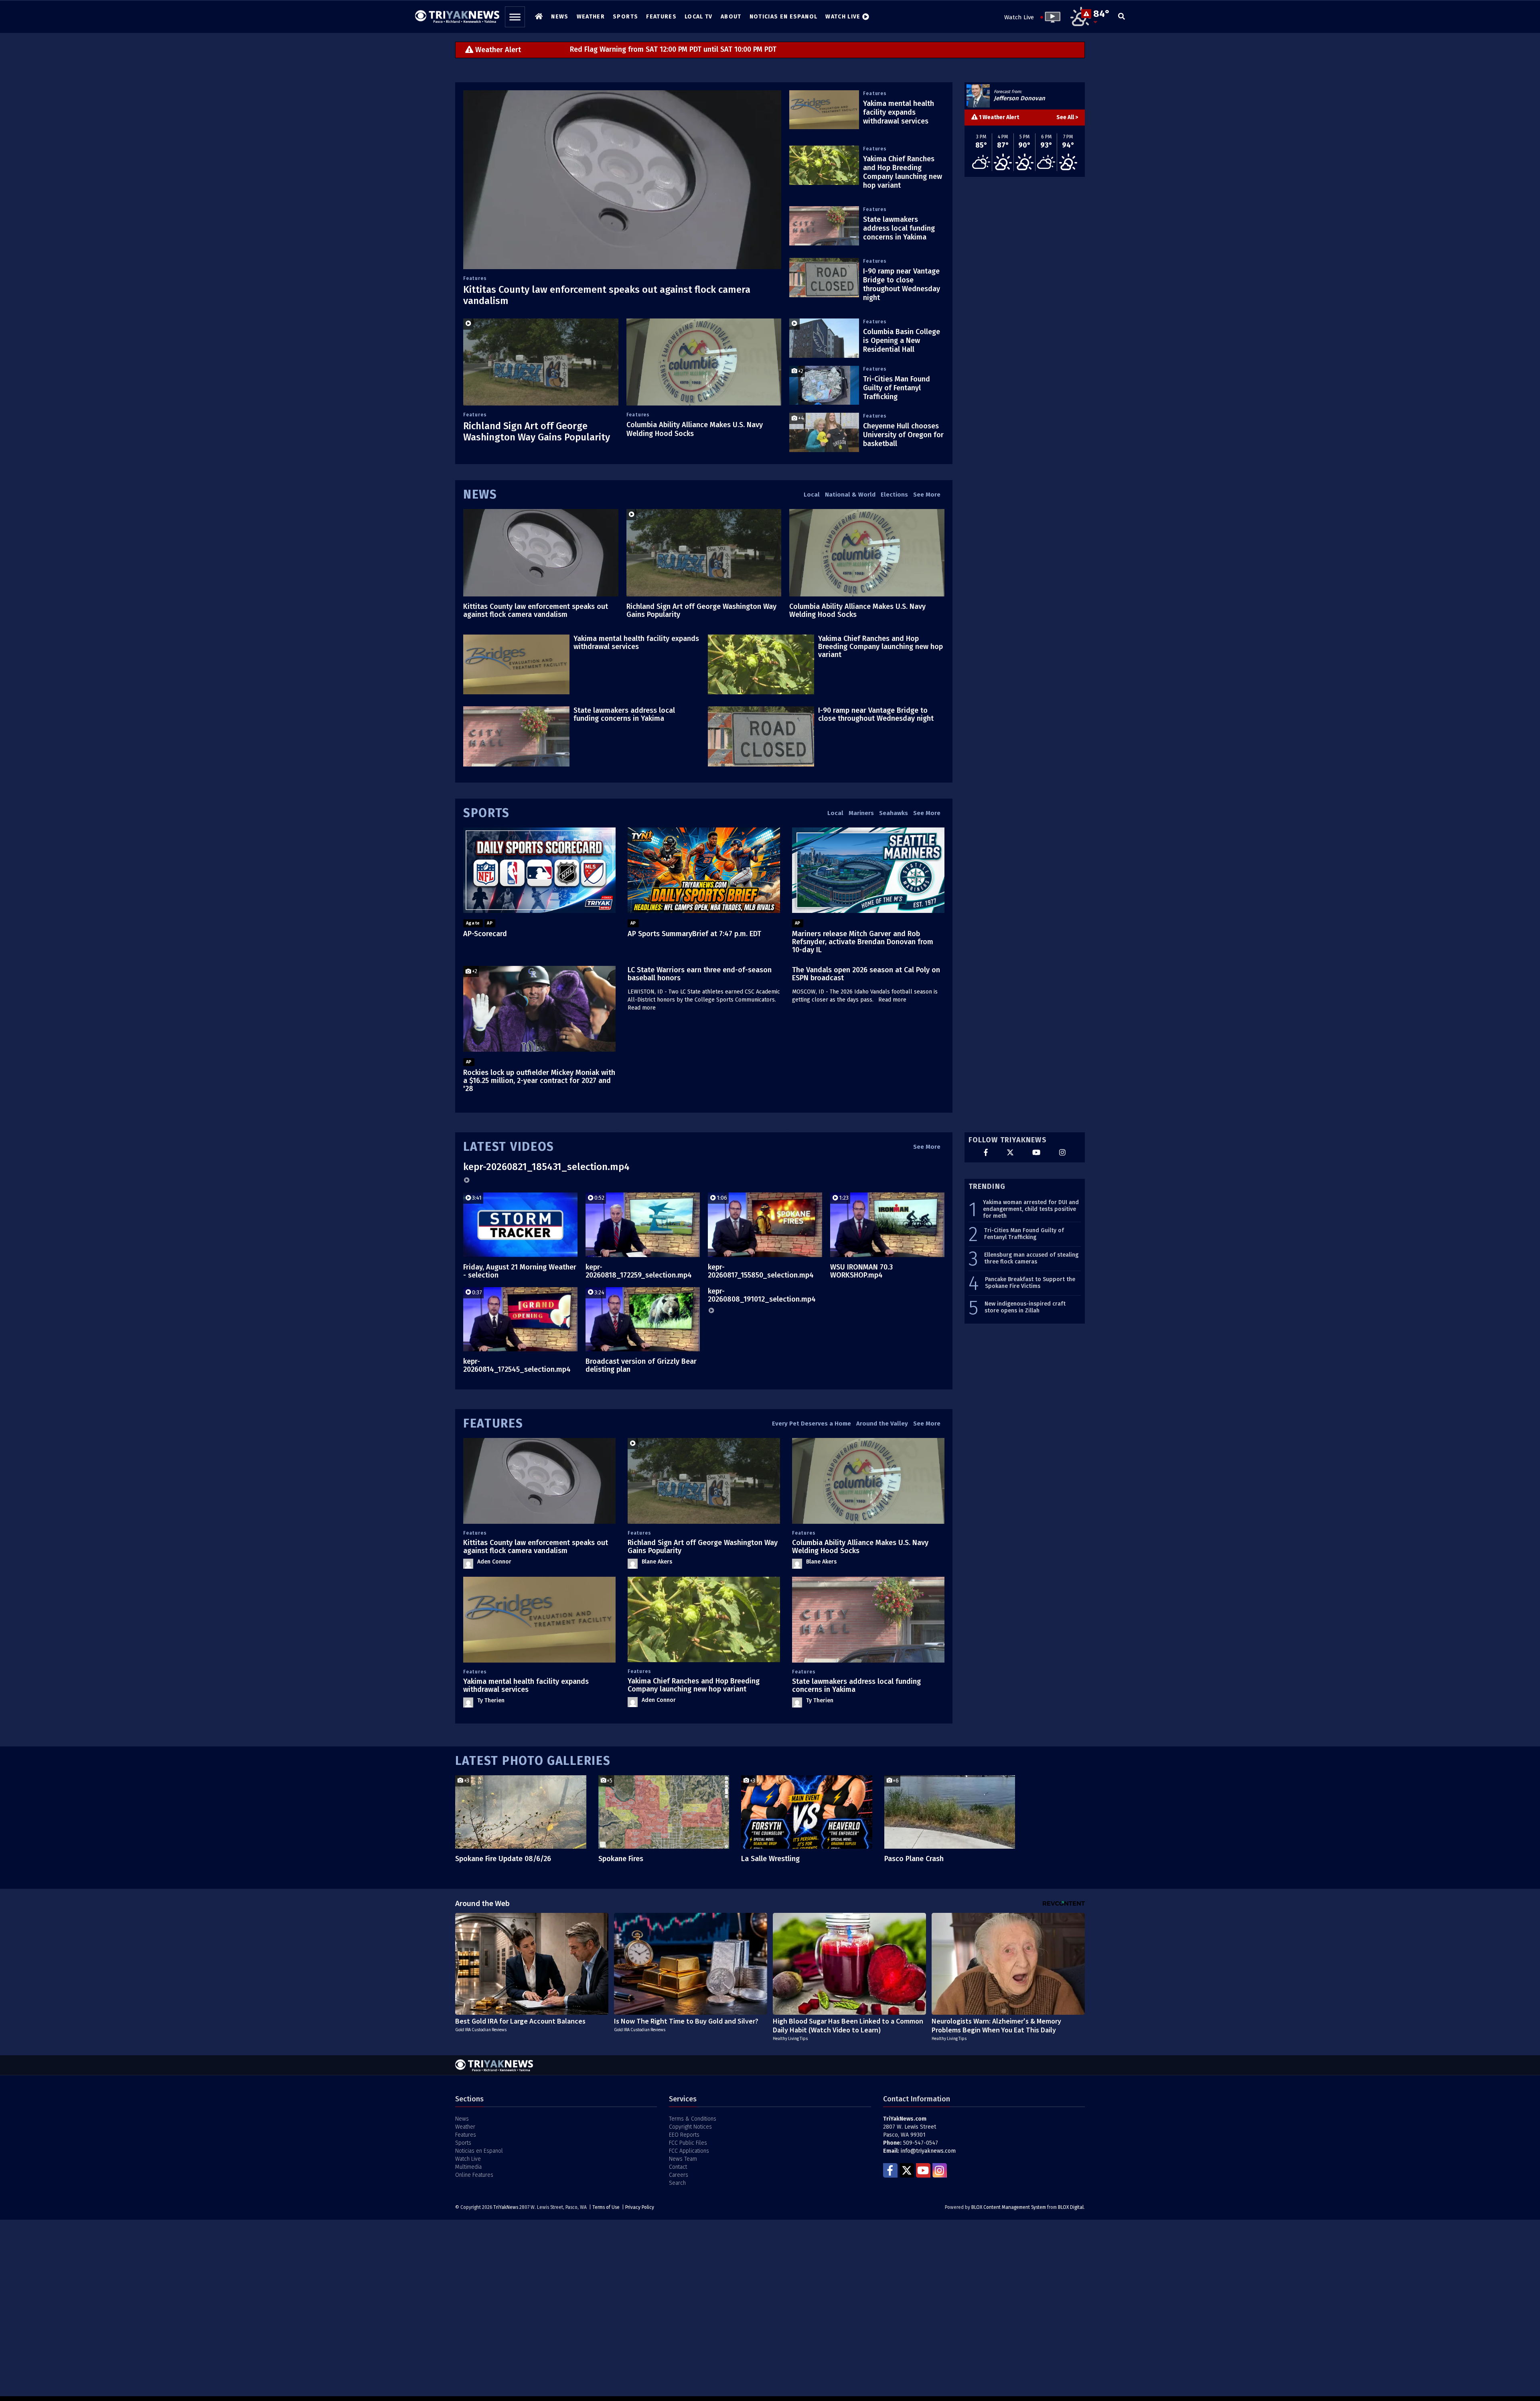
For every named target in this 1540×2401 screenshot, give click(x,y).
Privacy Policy (640, 2207)
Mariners (861, 813)
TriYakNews (506, 2207)
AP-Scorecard (485, 934)
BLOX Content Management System (1009, 2207)
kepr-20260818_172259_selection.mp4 (639, 1271)
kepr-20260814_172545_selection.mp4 (517, 1365)
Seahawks (894, 813)
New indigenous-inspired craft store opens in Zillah (1025, 1307)
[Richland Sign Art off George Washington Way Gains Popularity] (541, 362)
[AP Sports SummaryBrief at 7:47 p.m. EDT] (704, 870)
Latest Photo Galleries (533, 1761)
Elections (894, 495)
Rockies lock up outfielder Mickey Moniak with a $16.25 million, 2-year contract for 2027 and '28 (539, 1081)
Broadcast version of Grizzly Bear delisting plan (641, 1365)
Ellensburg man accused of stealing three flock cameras (1031, 1258)
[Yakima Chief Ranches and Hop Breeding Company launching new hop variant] (824, 165)
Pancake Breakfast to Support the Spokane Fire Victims (1030, 1283)
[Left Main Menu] (515, 17)
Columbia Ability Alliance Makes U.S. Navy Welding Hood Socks (857, 610)
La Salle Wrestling (770, 1859)
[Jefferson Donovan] (978, 96)
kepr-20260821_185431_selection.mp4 (546, 1167)
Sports (486, 813)
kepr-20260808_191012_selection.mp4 (762, 1295)
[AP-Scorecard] (539, 870)
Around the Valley (882, 1424)
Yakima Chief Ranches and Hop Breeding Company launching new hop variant (903, 172)
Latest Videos (509, 1147)
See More (927, 495)
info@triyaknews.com (928, 2151)
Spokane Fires (621, 1859)
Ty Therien (491, 1700)
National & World (850, 495)
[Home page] (457, 14)
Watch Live (1019, 17)
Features (475, 278)
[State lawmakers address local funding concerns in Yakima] (824, 226)
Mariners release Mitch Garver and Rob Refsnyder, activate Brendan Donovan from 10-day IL (863, 942)
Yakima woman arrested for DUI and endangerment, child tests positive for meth (1031, 1209)
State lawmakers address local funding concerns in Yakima (899, 228)
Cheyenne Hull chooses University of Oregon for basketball (903, 435)
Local (812, 495)
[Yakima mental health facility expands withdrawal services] (824, 110)
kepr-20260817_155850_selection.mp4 (761, 1271)
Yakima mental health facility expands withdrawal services (899, 112)
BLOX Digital (1071, 2207)
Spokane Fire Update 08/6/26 (503, 1859)
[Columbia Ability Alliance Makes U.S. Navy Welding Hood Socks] (704, 362)
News (480, 495)
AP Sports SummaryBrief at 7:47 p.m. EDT (694, 934)
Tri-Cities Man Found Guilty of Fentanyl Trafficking (897, 388)
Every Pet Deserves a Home (812, 1424)
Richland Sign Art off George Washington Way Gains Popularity (537, 432)
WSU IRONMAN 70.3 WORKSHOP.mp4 (861, 1271)
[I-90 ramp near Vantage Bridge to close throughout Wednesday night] (824, 278)
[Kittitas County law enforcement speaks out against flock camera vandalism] (622, 180)
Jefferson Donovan (1019, 98)
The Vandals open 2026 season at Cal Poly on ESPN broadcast (866, 974)
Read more (642, 1008)
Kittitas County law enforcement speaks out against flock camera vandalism (536, 610)
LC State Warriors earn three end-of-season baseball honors (700, 974)
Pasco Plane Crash (914, 1859)
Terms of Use (606, 2207)
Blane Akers (657, 1562)
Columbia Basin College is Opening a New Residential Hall (902, 341)
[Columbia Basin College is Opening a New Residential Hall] (824, 338)
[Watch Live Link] (1050, 17)
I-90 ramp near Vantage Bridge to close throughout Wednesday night (902, 284)
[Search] (1122, 17)
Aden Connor (494, 1562)
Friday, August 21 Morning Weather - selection (520, 1271)
